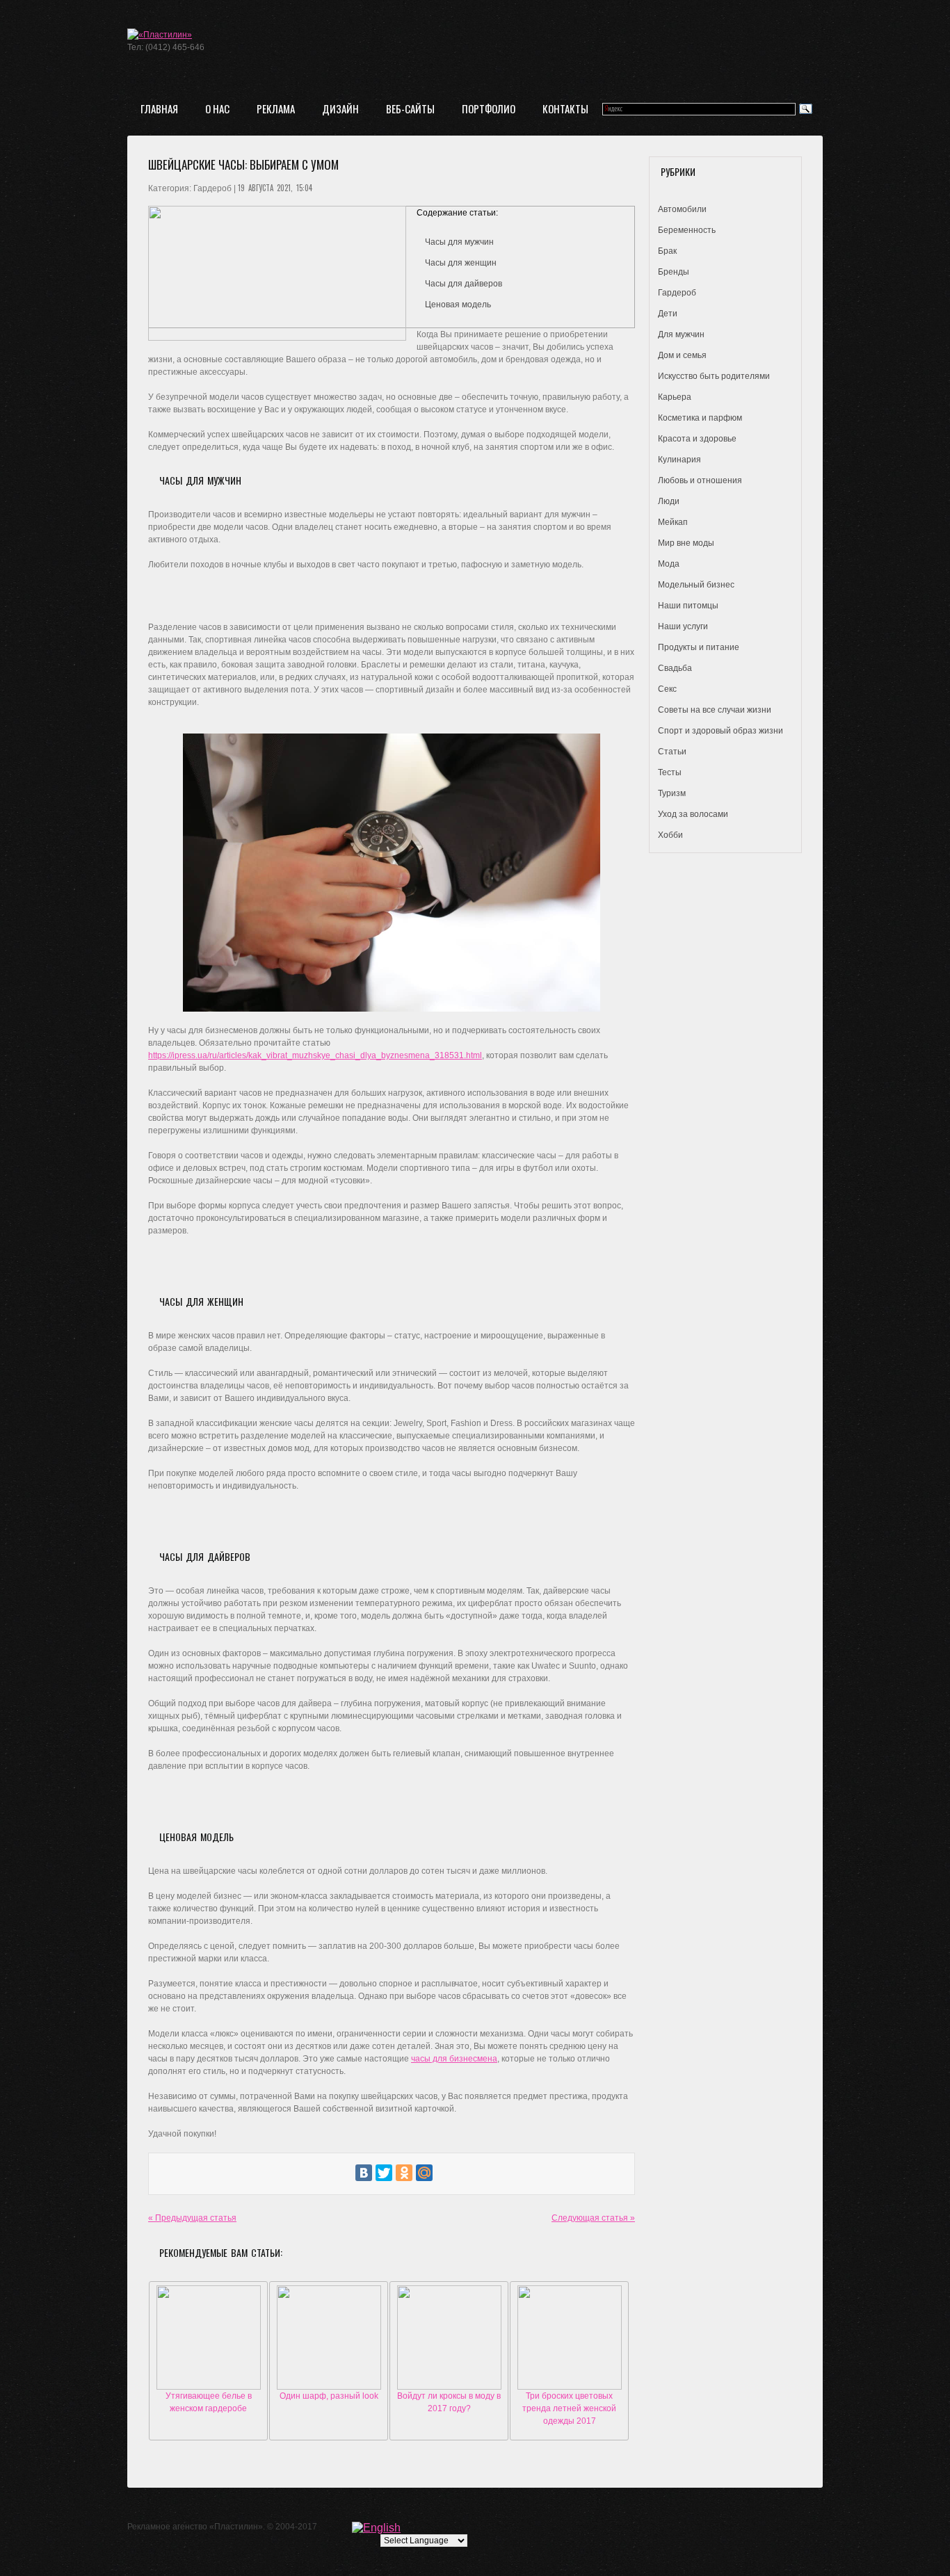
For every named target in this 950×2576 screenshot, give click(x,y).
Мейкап (673, 522)
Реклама (276, 108)
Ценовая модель (458, 305)
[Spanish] (462, 2527)
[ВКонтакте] (364, 2173)
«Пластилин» (236, 2527)
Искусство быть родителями (714, 376)
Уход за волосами (693, 814)
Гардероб (677, 293)
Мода (669, 564)
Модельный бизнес (696, 585)
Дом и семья (682, 355)
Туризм (672, 793)
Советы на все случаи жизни (715, 710)
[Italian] (428, 2527)
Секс (667, 689)
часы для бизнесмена (454, 2059)
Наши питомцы (688, 606)
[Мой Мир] (424, 2173)
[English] (376, 2527)
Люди (669, 501)
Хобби (670, 835)
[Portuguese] (440, 2527)
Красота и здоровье (697, 439)
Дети (668, 314)
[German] (417, 2527)
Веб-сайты (410, 108)
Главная (159, 108)
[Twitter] (384, 2173)
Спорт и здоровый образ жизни (720, 731)
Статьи (672, 752)
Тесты (670, 772)
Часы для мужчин (459, 242)
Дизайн (340, 108)
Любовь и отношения (700, 480)
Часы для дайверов (464, 284)
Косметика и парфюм (700, 418)
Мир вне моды (686, 543)
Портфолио (489, 108)
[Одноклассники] (404, 2173)
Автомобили (682, 209)
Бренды (674, 272)
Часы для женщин (461, 263)
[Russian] (451, 2527)
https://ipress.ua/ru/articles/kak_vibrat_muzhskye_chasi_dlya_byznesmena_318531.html (315, 1055)
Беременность (687, 230)
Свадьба (675, 668)
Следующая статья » (593, 2218)
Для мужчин (681, 334)
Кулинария (679, 460)
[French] (406, 2527)
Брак (667, 251)
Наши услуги (683, 626)
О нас (217, 108)
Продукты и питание (699, 647)
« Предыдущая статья (192, 2218)
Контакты (565, 108)
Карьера (675, 397)
